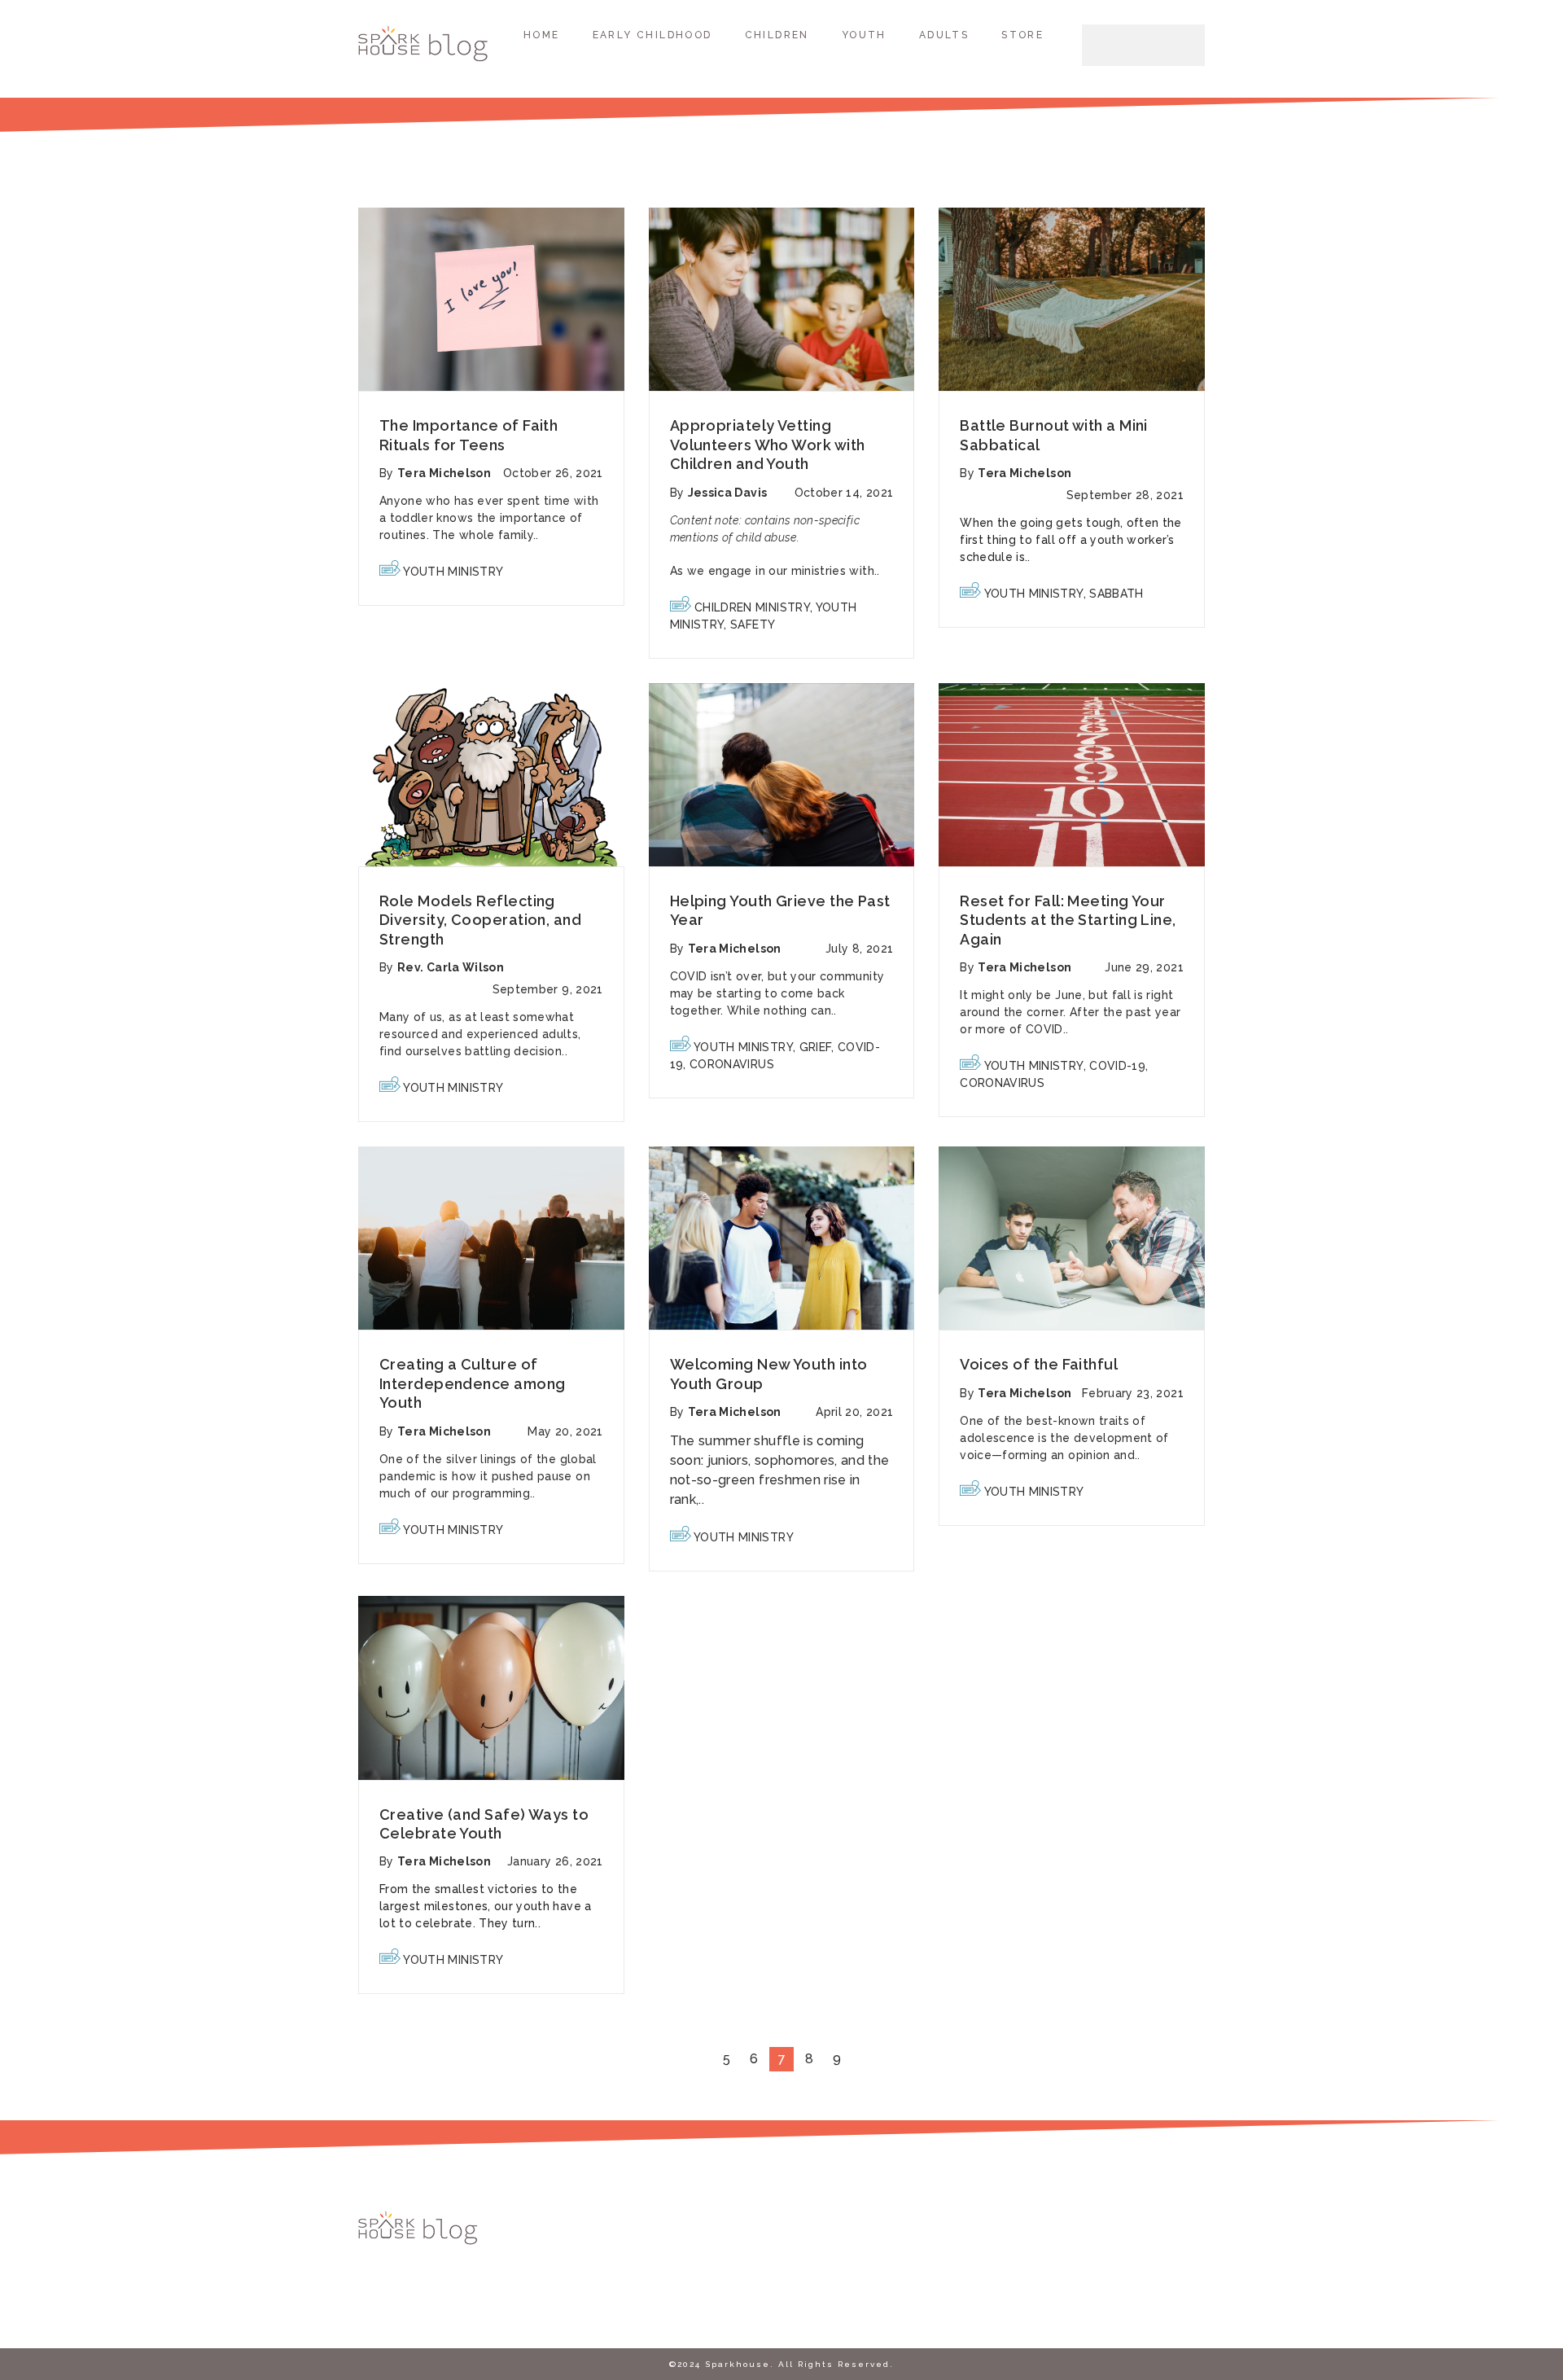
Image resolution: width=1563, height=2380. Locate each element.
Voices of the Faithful (1039, 1364)
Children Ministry (752, 607)
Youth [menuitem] (864, 35)
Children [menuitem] (777, 35)
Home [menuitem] (542, 35)
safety (753, 625)
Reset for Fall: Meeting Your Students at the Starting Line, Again (1068, 920)
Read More (491, 300)
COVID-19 (1117, 1066)
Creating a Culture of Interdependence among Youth (472, 1383)
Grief (816, 1047)
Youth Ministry (453, 572)
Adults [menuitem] (944, 35)
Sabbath (1116, 594)
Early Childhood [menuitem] (652, 35)
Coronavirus (732, 1064)
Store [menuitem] (1022, 35)
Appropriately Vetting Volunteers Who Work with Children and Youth (768, 445)
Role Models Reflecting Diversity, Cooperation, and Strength (480, 920)
